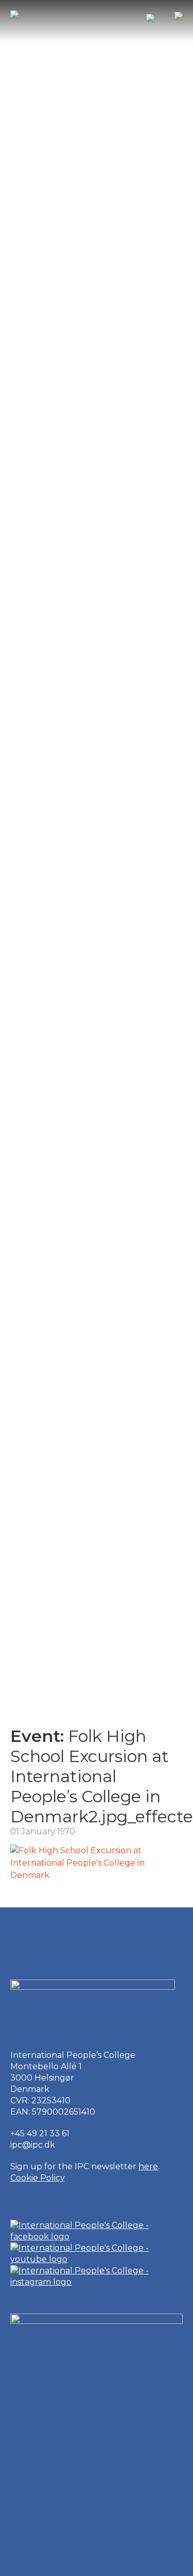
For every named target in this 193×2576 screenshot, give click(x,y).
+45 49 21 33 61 (40, 2133)
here (148, 2166)
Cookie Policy (38, 2178)
